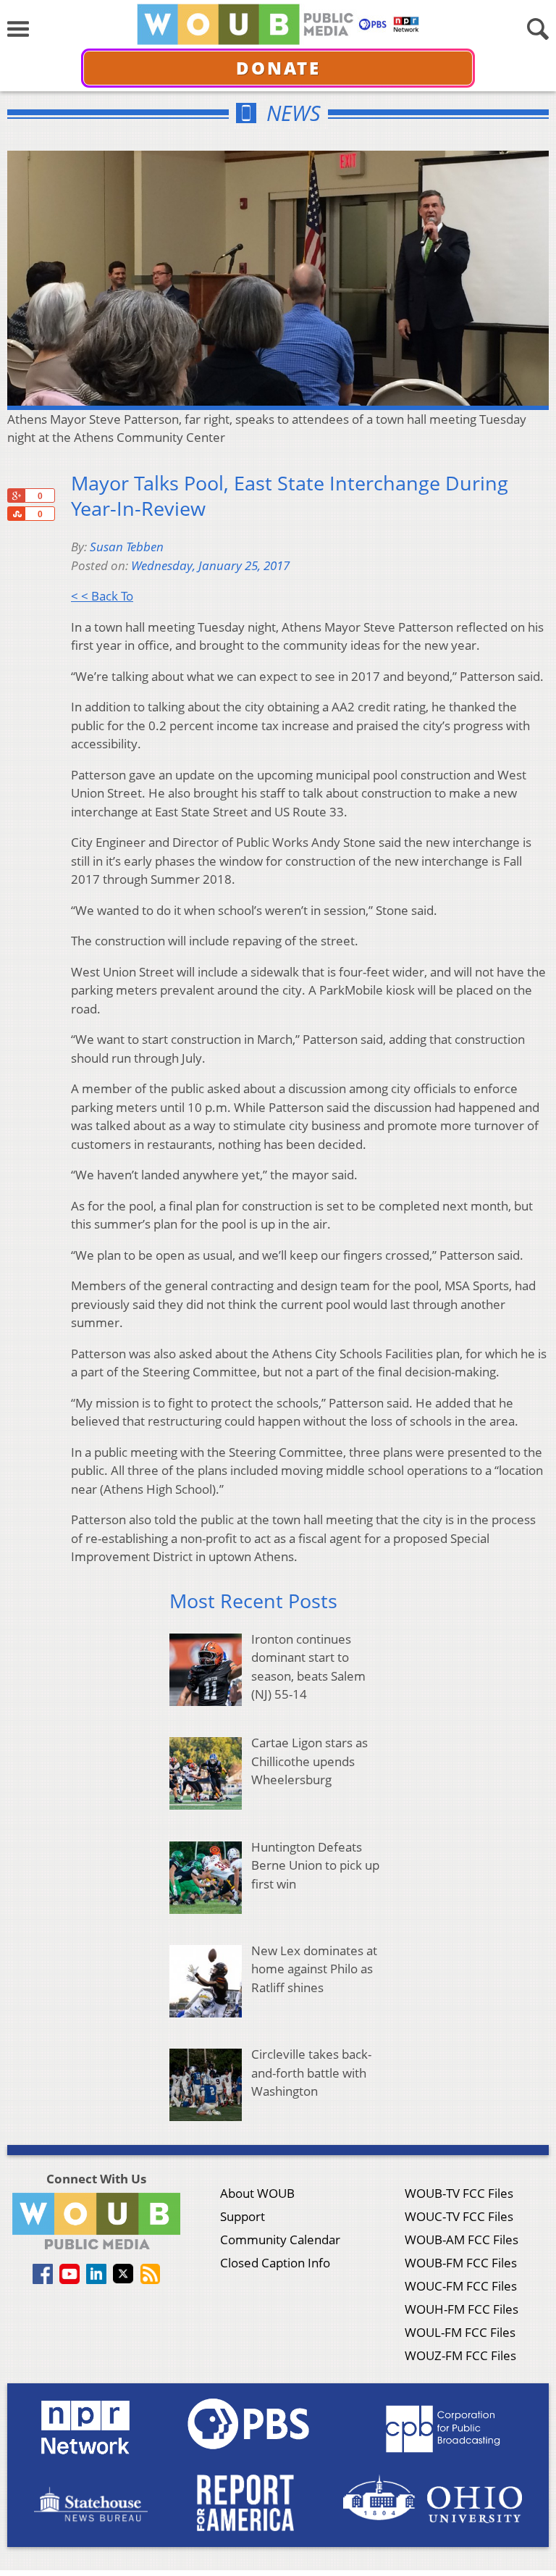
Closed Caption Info (275, 2263)
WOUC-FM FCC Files (461, 2286)
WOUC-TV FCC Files (459, 2216)
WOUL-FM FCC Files (460, 2332)
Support (243, 2216)
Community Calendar (280, 2240)
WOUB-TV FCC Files (459, 2193)
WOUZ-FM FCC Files (460, 2355)
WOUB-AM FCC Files (462, 2240)
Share (16, 514)
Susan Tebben (127, 547)
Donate (278, 68)
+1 (16, 495)
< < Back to (102, 596)
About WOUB (257, 2193)
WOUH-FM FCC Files (462, 2309)
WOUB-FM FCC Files (461, 2263)
